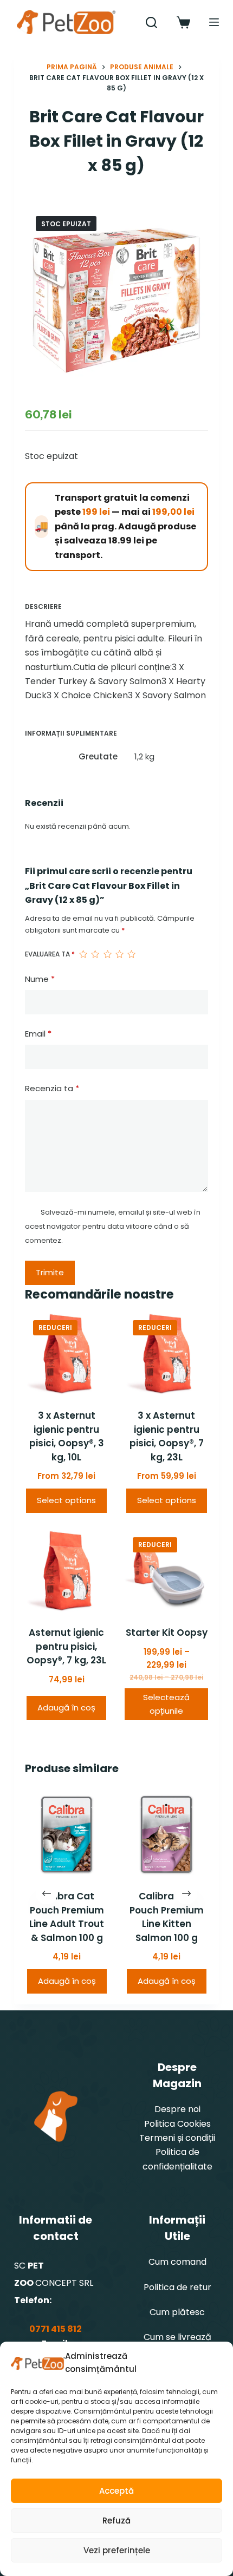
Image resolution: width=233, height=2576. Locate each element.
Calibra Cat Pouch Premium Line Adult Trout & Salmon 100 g (67, 1918)
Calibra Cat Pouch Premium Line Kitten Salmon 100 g (167, 1918)
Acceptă (116, 2491)
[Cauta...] (151, 22)
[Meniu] (214, 22)
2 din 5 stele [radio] (95, 954)
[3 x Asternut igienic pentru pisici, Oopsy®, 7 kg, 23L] (166, 1354)
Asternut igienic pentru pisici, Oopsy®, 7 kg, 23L (66, 1646)
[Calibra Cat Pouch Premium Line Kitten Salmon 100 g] (166, 1834)
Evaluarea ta (50, 954)
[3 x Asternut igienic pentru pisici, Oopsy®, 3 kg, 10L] (67, 1354)
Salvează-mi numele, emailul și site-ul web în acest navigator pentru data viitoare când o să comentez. (113, 1227)
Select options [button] (66, 1500)
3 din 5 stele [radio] (107, 954)
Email (38, 1034)
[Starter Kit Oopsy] (166, 1571)
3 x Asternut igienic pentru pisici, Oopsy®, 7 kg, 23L (167, 1436)
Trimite (50, 1272)
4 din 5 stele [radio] (119, 954)
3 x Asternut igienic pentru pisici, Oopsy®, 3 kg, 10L (67, 1436)
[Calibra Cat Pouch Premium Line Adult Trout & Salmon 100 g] (67, 1834)
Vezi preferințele (117, 2550)
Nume (40, 979)
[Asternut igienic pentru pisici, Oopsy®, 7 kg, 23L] (67, 1571)
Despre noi (177, 2109)
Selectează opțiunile (166, 1704)
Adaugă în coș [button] (66, 1707)
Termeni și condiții (177, 2138)
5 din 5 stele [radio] (131, 954)
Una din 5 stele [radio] (83, 954)
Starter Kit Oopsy (167, 1633)
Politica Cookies (177, 2124)
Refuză (116, 2521)
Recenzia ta (52, 1088)
